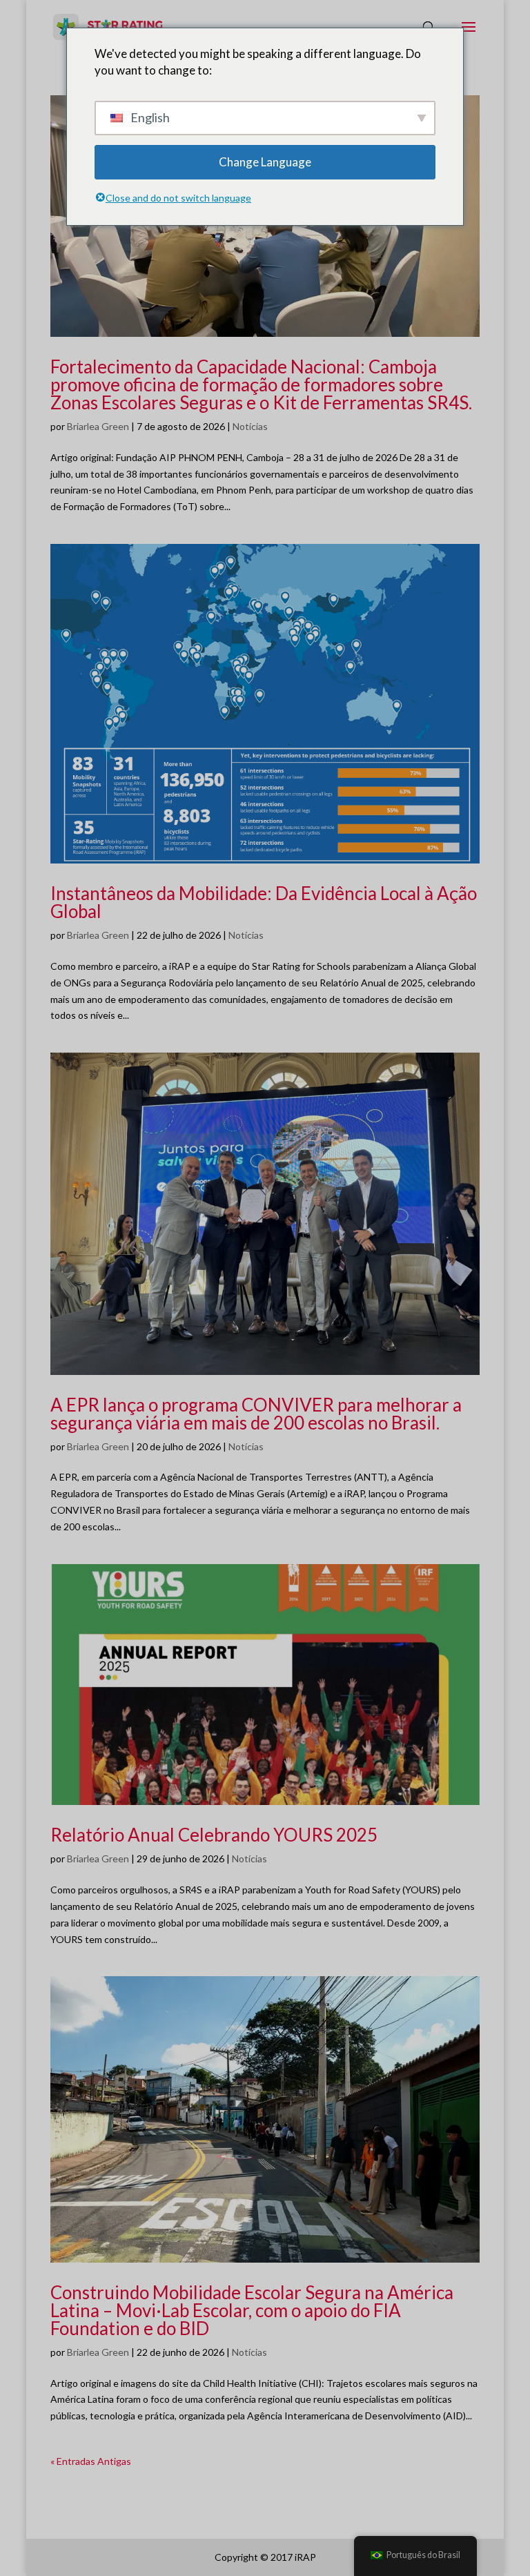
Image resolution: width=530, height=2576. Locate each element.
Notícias (250, 426)
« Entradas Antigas (91, 2461)
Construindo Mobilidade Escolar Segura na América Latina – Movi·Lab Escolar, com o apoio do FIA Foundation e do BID (252, 2310)
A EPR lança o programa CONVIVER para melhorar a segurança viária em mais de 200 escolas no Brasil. (256, 1414)
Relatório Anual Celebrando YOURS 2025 (214, 1835)
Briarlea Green (98, 426)
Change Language (265, 162)
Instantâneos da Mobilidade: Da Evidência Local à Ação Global (264, 902)
